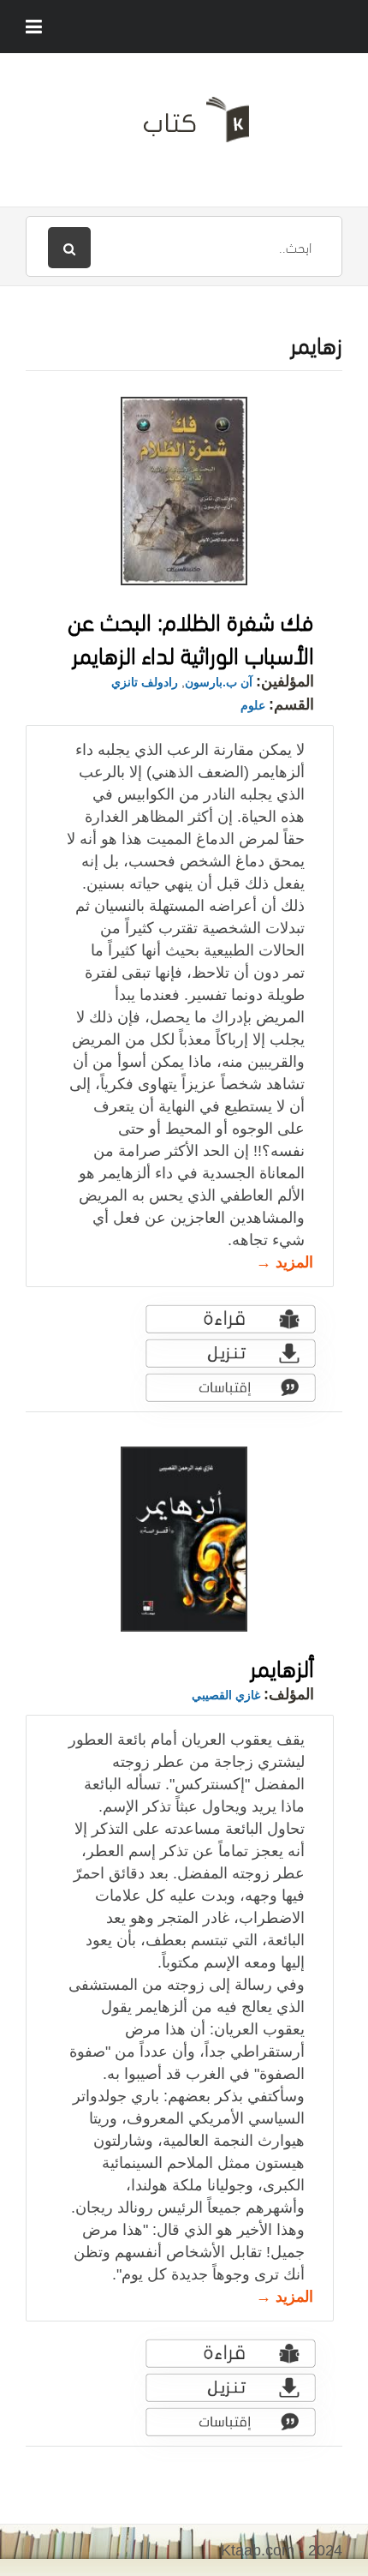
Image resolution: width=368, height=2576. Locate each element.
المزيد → (285, 1262)
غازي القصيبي (226, 1695)
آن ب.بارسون (219, 682)
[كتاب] (184, 126)
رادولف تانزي (145, 682)
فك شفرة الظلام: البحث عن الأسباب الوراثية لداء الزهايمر (191, 636)
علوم (253, 705)
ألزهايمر (282, 1665)
